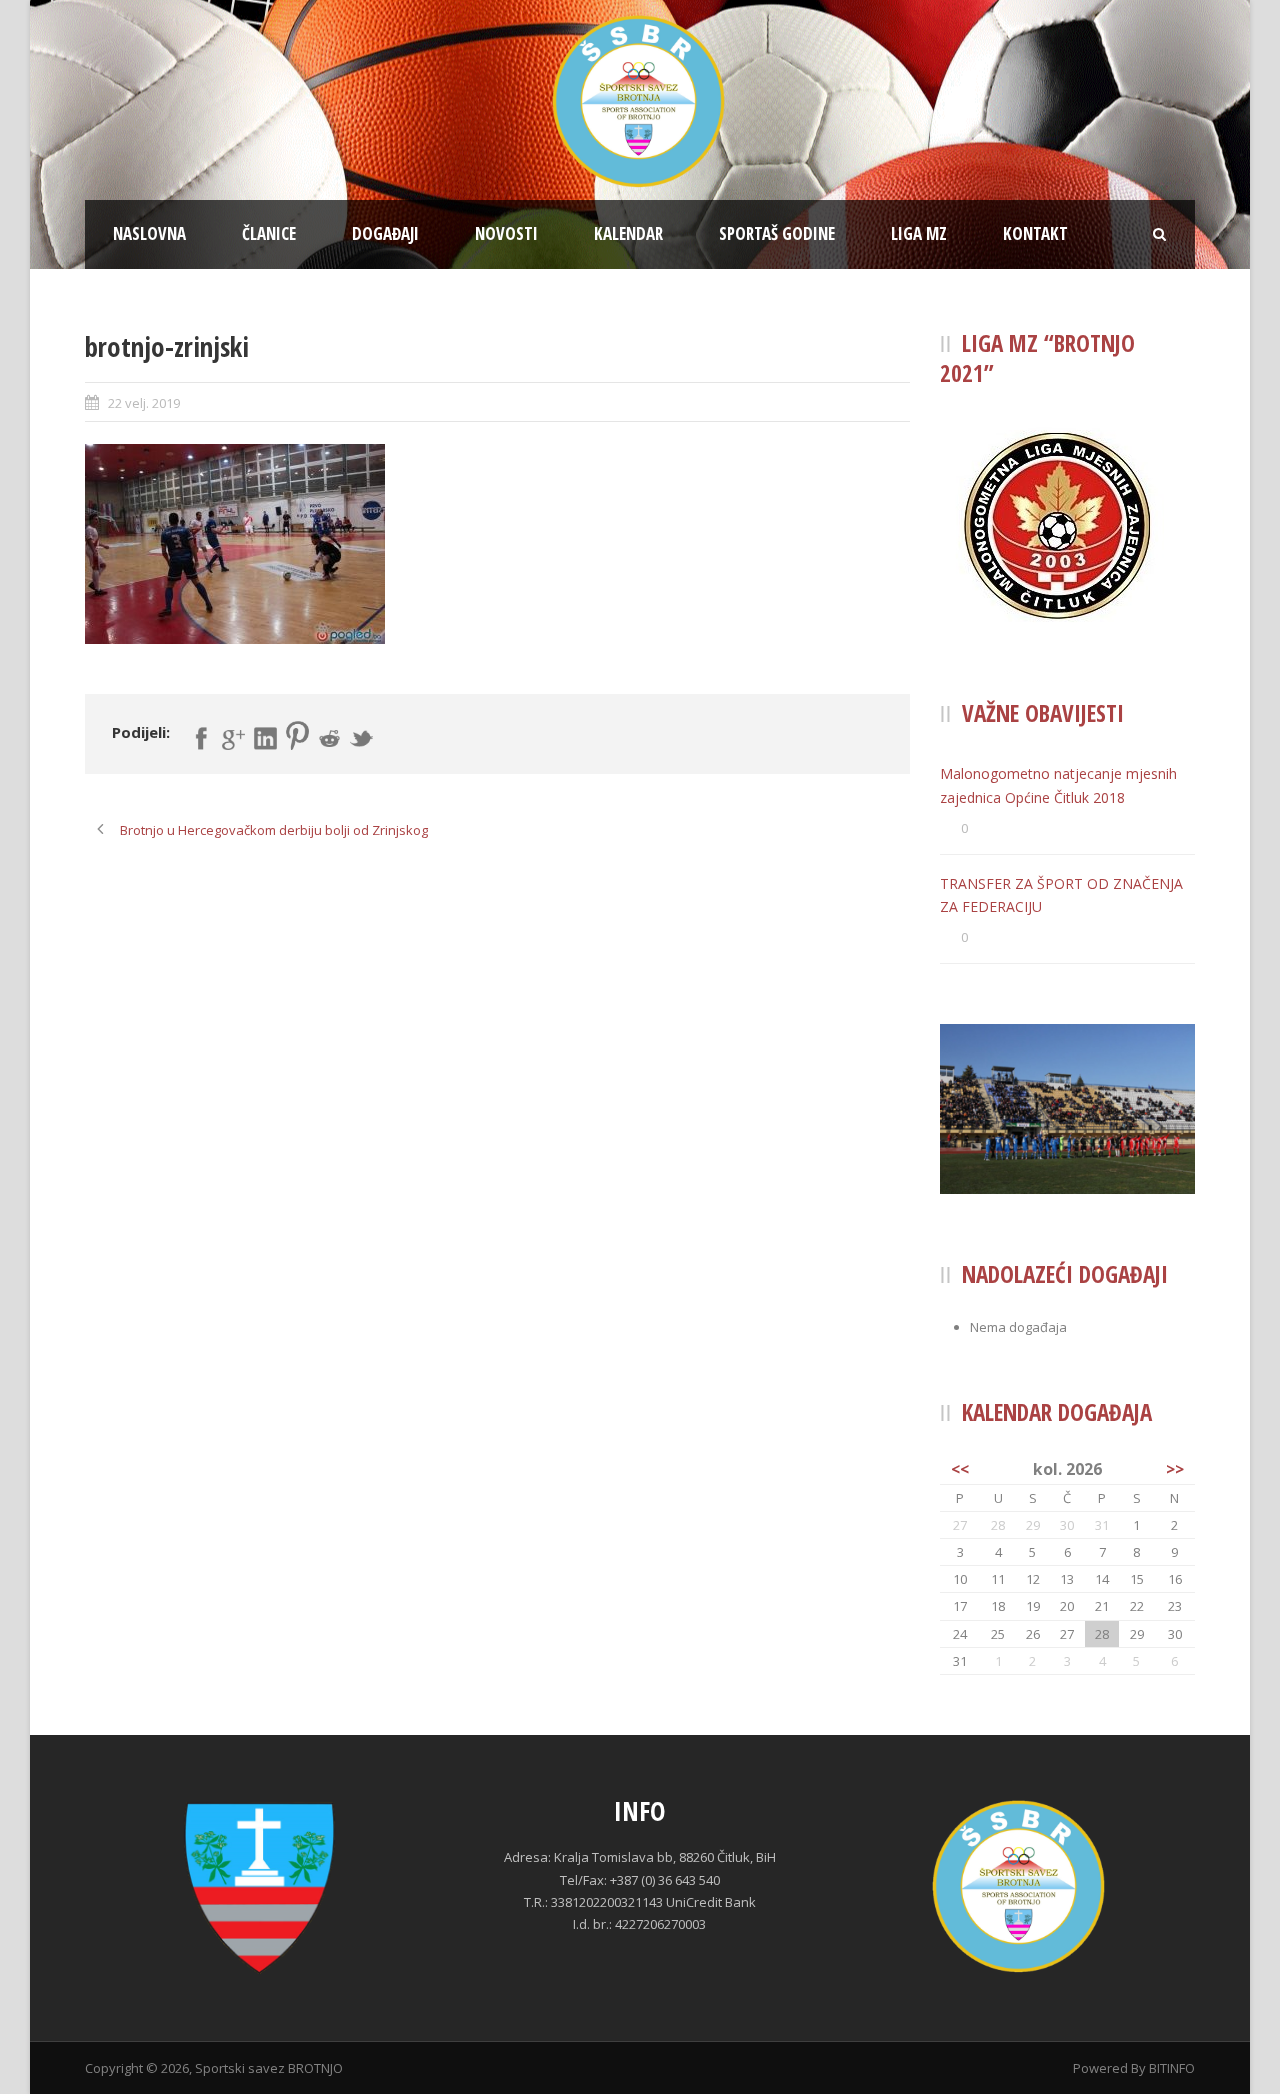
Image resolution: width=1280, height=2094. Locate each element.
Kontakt (1035, 233)
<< (960, 1469)
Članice (269, 233)
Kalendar (628, 233)
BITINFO (1172, 2068)
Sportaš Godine (777, 233)
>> (1175, 1469)
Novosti (506, 233)
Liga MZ (919, 233)
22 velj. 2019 (144, 403)
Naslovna (149, 233)
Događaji (385, 233)
